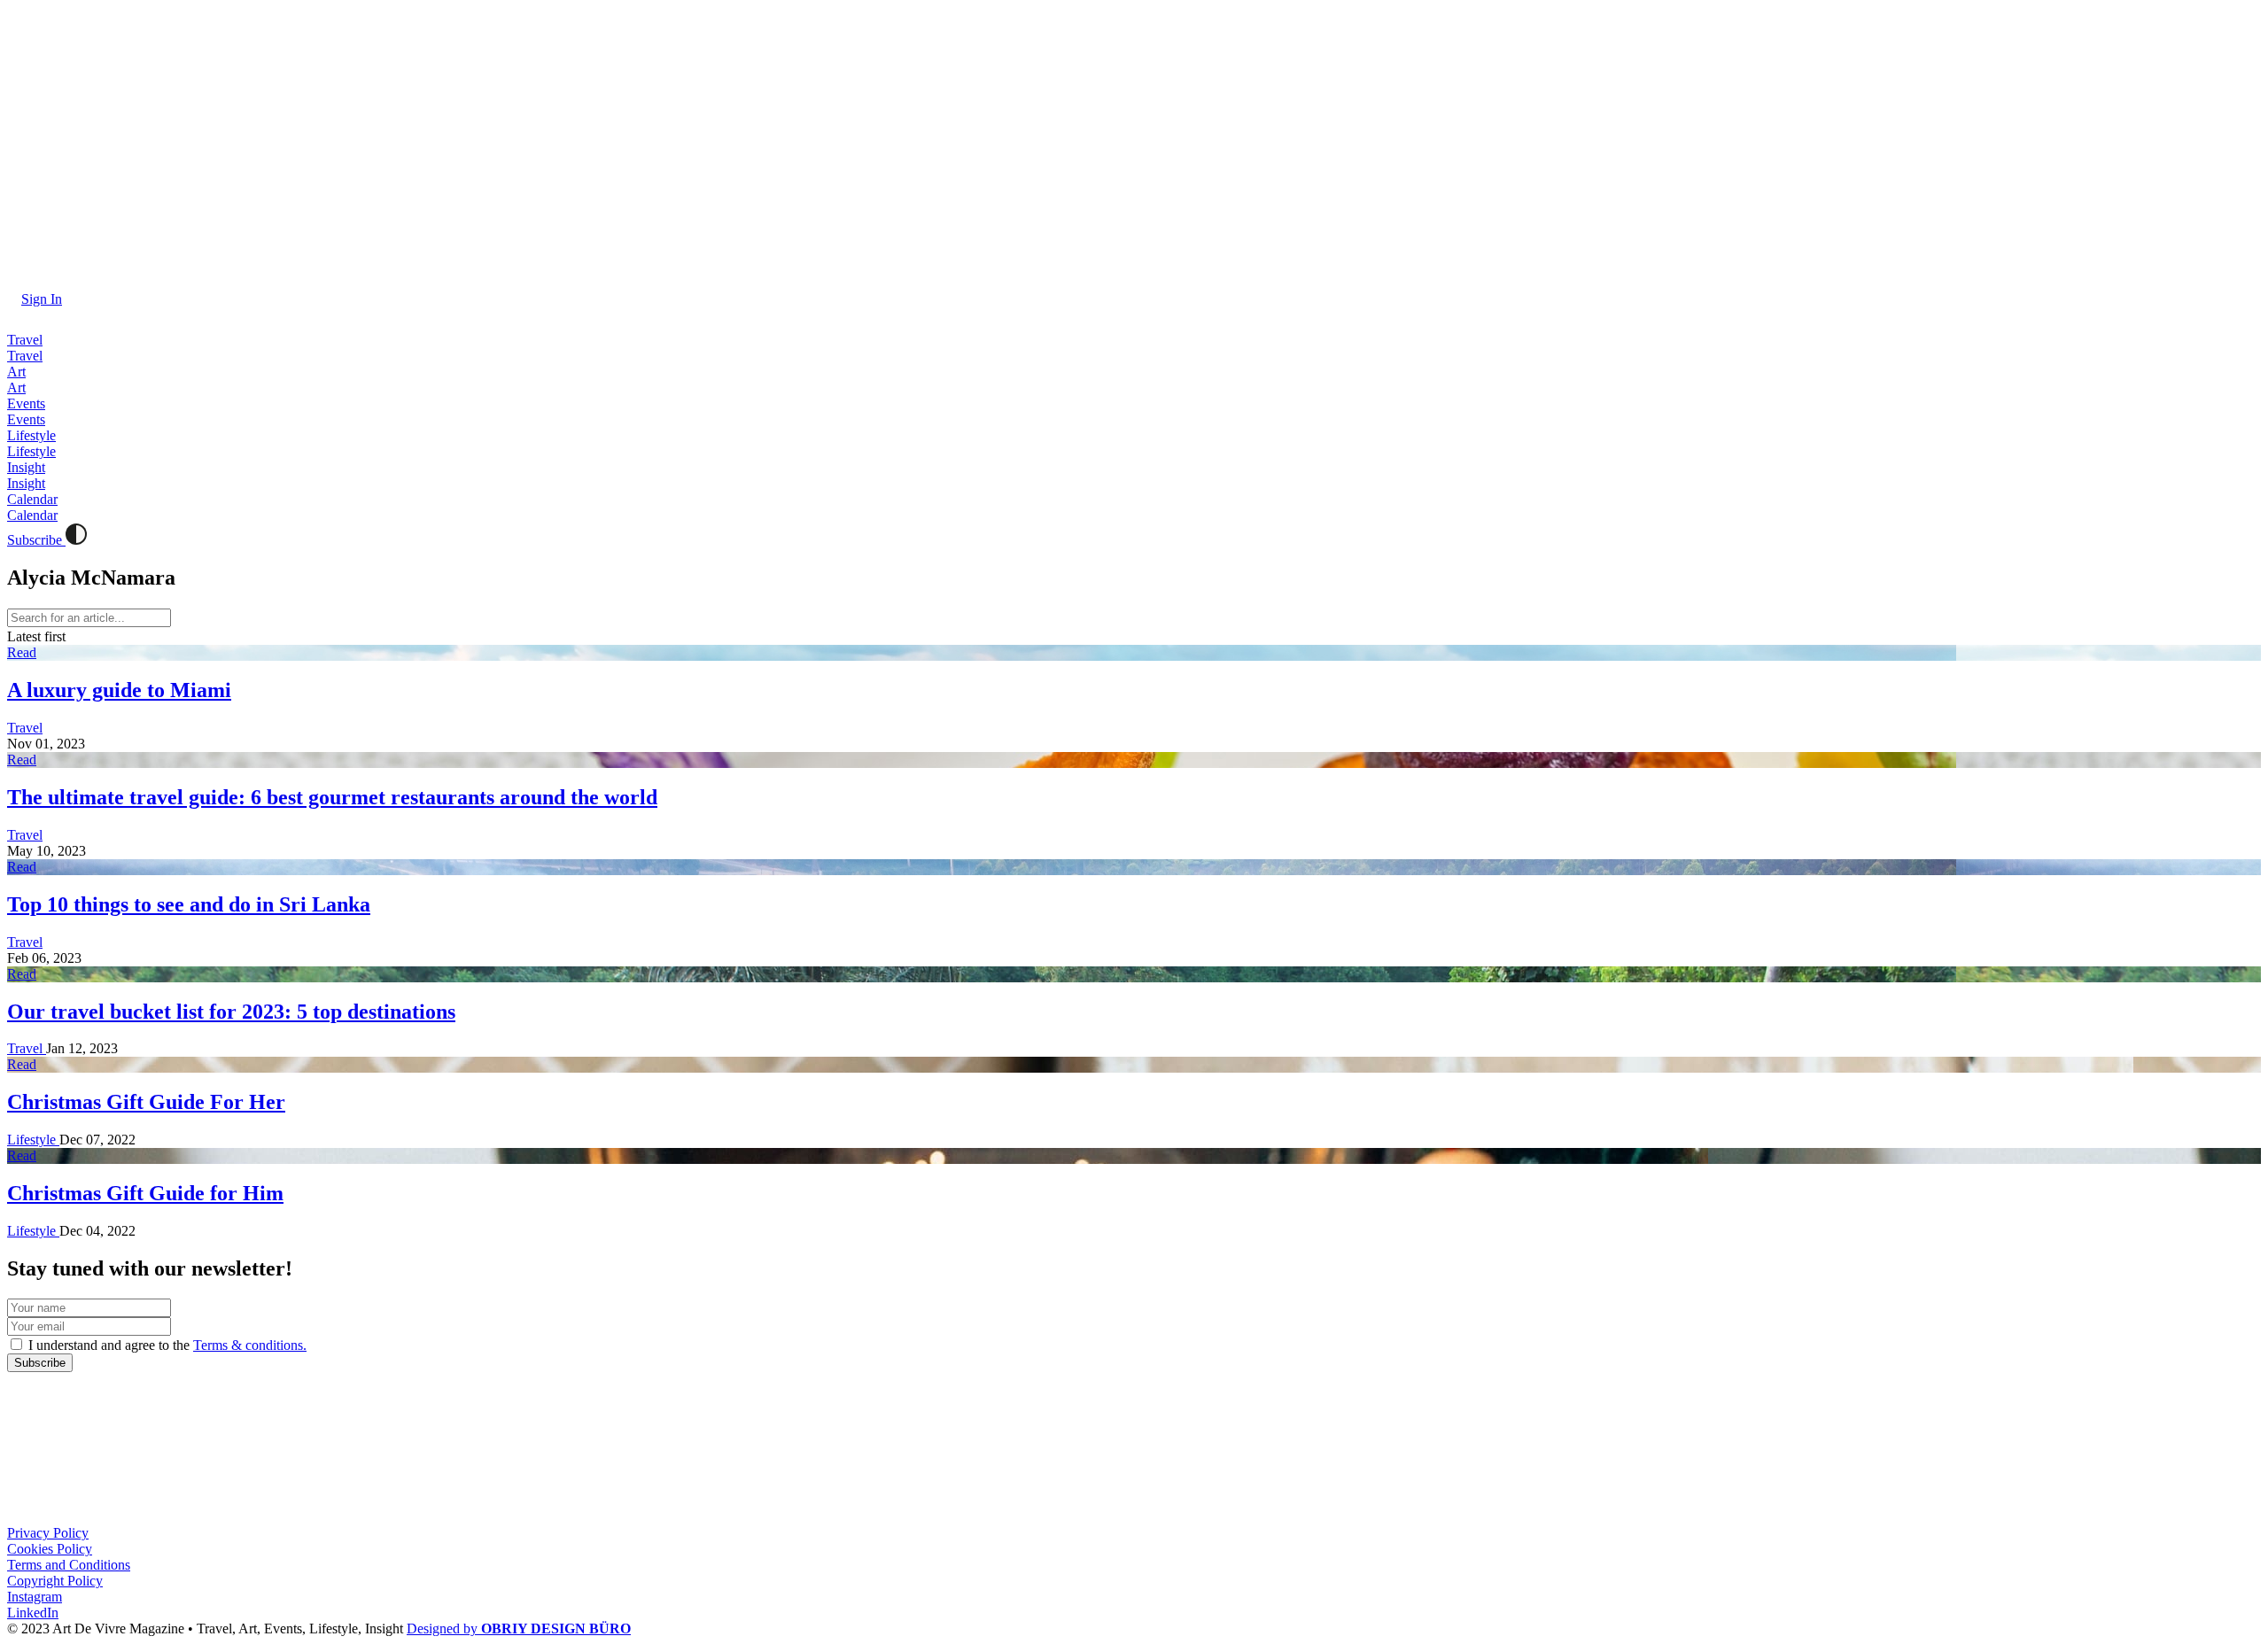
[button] (35, 299)
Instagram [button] (35, 1597)
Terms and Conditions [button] (69, 1565)
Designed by (519, 1628)
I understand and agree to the (166, 1345)
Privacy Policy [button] (48, 1533)
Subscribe (36, 540)
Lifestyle (33, 1140)
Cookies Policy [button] (50, 1549)
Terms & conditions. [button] (250, 1345)
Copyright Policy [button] (55, 1581)
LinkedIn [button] (33, 1613)
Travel (25, 728)
